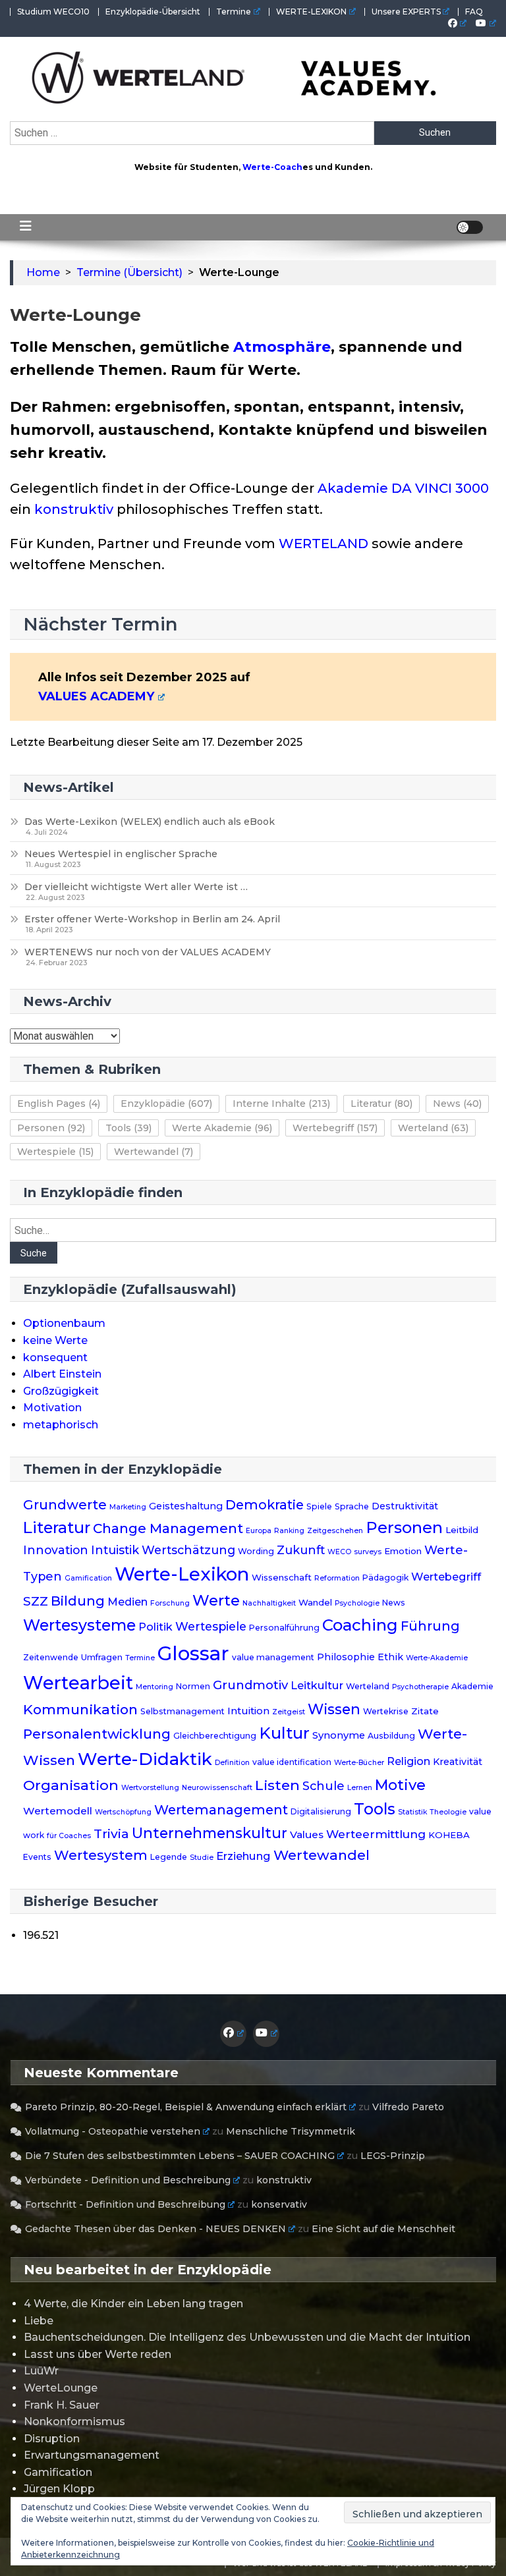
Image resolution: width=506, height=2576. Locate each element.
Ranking (289, 1531)
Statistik (412, 1812)
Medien (127, 1602)
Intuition (248, 1711)
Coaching (360, 1625)
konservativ (279, 2204)
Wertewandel (154, 1152)
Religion (408, 1761)
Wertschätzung (188, 1550)
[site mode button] (470, 227)
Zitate (425, 1711)
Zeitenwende (51, 1657)
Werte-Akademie (437, 1658)
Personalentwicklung (97, 1734)
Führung (430, 1626)
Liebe (39, 2321)
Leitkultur (317, 1685)
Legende (169, 1857)
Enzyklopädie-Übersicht (153, 12)
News (457, 1104)
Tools (128, 1128)
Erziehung (243, 1856)
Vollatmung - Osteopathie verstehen (113, 2131)
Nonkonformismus (74, 2422)
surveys (368, 1552)
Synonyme (339, 1735)
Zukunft (301, 1550)
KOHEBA (449, 1835)
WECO (339, 1552)
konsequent (55, 1358)
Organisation (71, 1785)
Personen (51, 1128)
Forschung (170, 1603)
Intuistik (115, 1550)
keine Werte (55, 1340)
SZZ (36, 1601)
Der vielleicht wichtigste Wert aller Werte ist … (136, 887)
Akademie (353, 488)
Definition (232, 1763)
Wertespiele (55, 1152)
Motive (400, 1785)
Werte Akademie (222, 1128)
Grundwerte (65, 1505)
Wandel (315, 1602)
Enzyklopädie (166, 1104)
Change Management (168, 1528)
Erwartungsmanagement (92, 2455)
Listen (277, 1785)
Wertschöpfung (123, 1812)
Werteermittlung (376, 1834)
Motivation (52, 1408)
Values (307, 1834)
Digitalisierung (321, 1811)
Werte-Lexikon (182, 1574)
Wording (256, 1551)
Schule (323, 1786)
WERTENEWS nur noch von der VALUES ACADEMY (148, 952)
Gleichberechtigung (215, 1736)
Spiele (319, 1506)
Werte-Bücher (359, 1763)
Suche (34, 1253)
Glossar (193, 1653)
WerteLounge (61, 2388)
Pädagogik (385, 1578)
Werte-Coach (272, 167)
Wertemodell (58, 1811)
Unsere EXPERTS (406, 12)
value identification (292, 1762)
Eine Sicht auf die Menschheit (383, 2229)
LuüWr (41, 2371)
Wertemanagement (221, 1810)
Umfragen (102, 1657)
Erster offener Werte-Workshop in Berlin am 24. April (152, 919)
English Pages (59, 1104)
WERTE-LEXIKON (311, 12)
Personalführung (284, 1628)
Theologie (448, 1812)
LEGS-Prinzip (393, 2156)
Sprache (352, 1506)
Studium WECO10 (53, 12)
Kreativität (458, 1762)
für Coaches (69, 1836)
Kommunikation (80, 1709)
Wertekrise (386, 1711)
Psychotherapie (420, 1687)
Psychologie (357, 1603)
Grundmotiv (250, 1685)
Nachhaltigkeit (269, 1603)
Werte (216, 1600)
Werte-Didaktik (145, 1759)
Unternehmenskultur (210, 1833)
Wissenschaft (282, 1577)
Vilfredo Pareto (408, 2107)
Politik (155, 1627)
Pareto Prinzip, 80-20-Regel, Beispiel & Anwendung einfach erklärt (186, 2107)
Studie (202, 1858)
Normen (193, 1686)
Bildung (78, 1601)
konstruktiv (74, 509)
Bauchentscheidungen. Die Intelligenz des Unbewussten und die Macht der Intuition (247, 2337)
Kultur (284, 1733)
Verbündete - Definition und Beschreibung (128, 2180)
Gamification (88, 1578)
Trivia (111, 1834)
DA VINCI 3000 (440, 488)
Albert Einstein (62, 1374)
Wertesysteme (79, 1625)
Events (37, 1857)
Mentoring (155, 1687)
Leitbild (462, 1530)
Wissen (334, 1709)
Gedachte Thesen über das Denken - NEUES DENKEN (155, 2229)
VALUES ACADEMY (96, 696)
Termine (234, 12)
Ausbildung (391, 1736)
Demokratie (265, 1505)
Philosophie (346, 1657)
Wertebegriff (335, 1128)
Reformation (337, 1578)
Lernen (360, 1788)
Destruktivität (405, 1506)
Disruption (52, 2439)
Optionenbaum (64, 1323)
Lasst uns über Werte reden (98, 2354)
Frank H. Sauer (62, 2405)
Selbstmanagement (183, 1711)
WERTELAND (323, 544)
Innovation (56, 1550)
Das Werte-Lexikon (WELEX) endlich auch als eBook (150, 822)
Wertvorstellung (150, 1788)
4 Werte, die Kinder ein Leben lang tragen (133, 2304)
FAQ (474, 12)
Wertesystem (101, 1855)
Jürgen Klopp (59, 2489)
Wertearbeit (78, 1683)
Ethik (390, 1657)
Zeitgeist (289, 1712)
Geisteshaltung (186, 1506)
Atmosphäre (282, 347)
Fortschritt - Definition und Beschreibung (125, 2204)
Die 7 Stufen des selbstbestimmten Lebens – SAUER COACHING (180, 2156)
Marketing (128, 1507)
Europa (259, 1531)
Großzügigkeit (61, 1391)
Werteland (433, 1128)
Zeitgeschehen (335, 1531)
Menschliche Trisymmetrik (291, 2131)
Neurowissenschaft (217, 1788)
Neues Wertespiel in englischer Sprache (121, 854)
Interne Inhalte (281, 1104)
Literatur (381, 1104)
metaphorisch (61, 1425)
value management (273, 1657)
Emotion (403, 1551)
